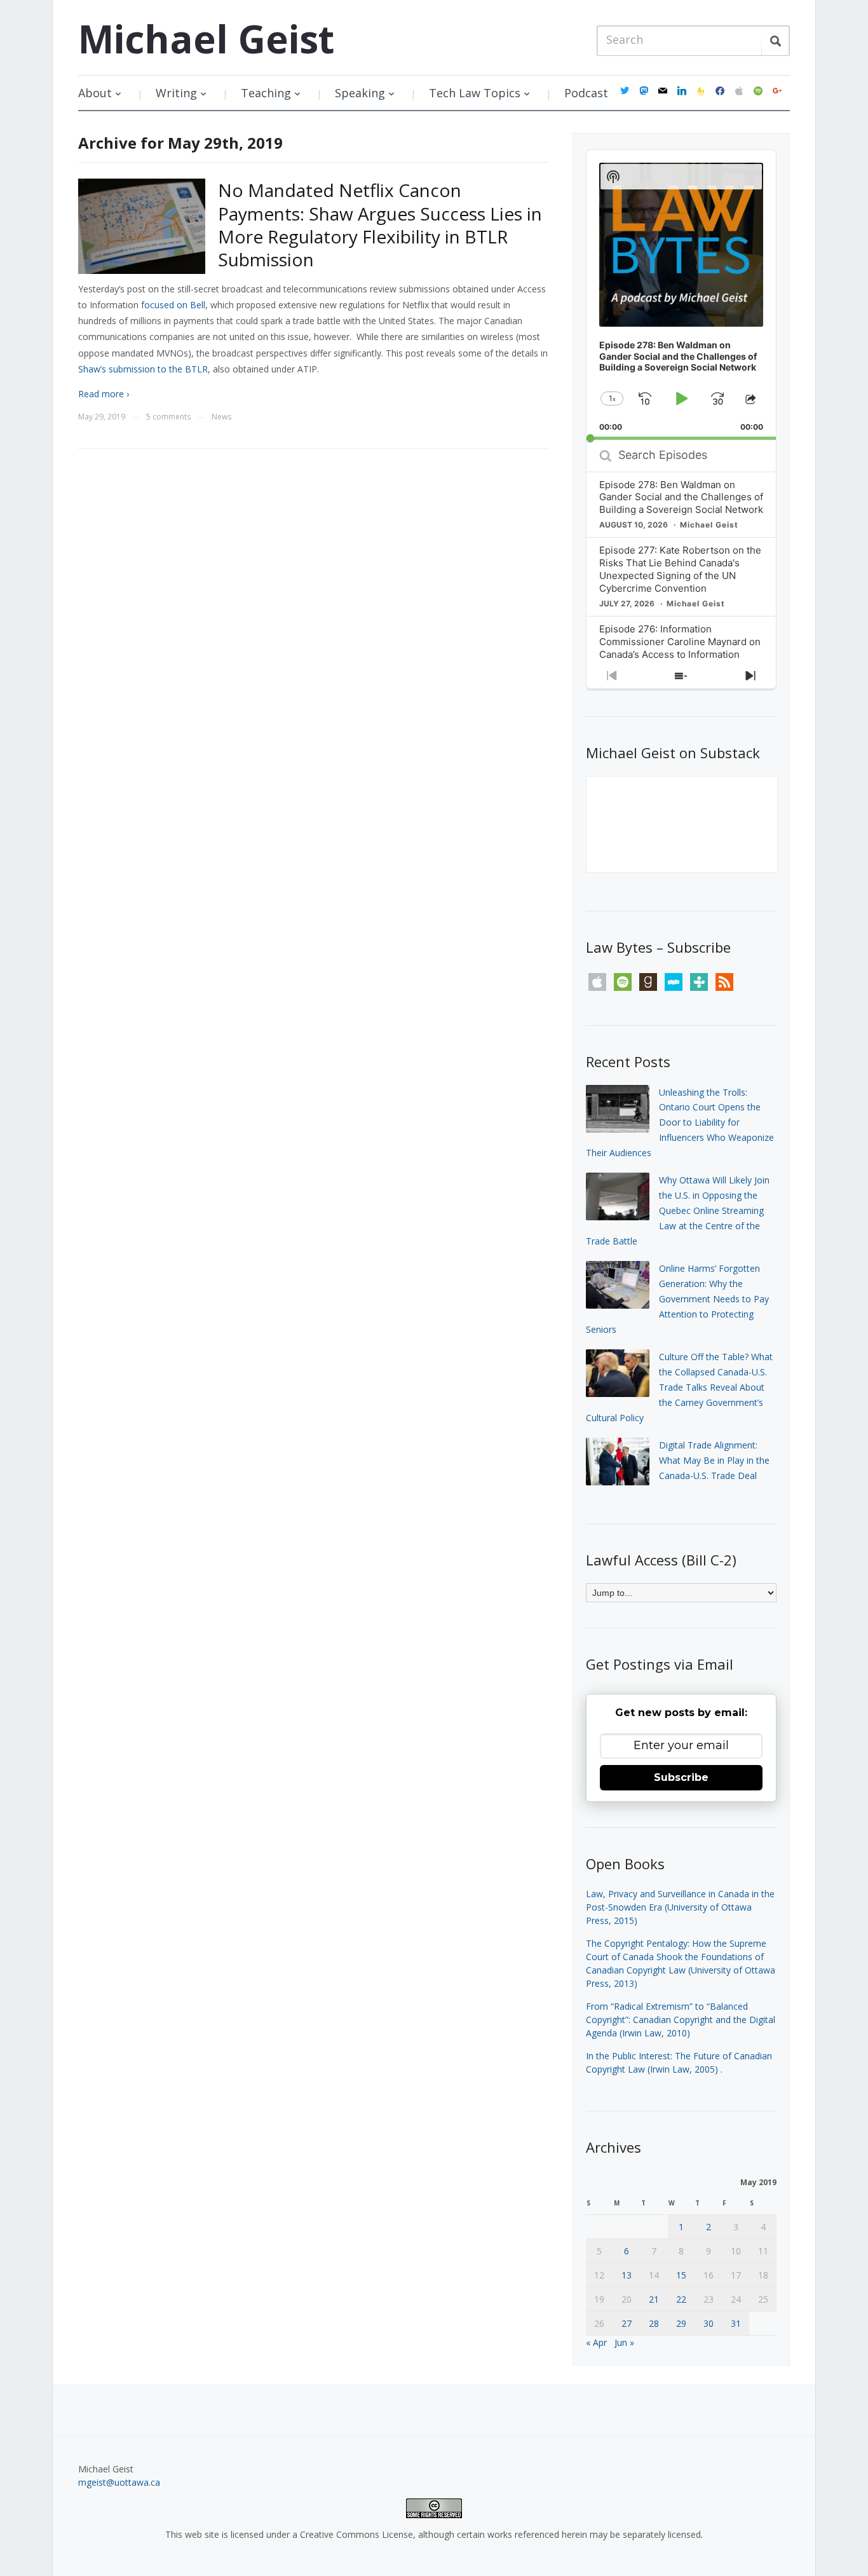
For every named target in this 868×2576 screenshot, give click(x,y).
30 (709, 2323)
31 (736, 2323)
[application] (681, 295)
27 (627, 2323)
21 (654, 2299)
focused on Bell (173, 305)
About (95, 93)
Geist (206, 39)
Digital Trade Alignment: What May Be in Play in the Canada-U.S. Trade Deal (714, 1460)
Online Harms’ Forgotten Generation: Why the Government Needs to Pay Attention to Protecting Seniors (677, 1298)
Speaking (360, 93)
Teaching (266, 93)
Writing (176, 93)
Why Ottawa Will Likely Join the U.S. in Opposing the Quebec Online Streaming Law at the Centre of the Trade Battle (678, 1210)
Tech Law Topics (475, 93)
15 (681, 2275)
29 (681, 2323)
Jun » (624, 2342)
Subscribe (681, 1777)
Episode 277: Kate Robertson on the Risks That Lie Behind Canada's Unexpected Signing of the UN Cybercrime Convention (680, 569)
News (221, 417)
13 (627, 2275)
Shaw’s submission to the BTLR (143, 369)
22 (681, 2299)
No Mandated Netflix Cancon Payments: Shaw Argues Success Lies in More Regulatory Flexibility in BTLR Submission (380, 225)
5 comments (168, 417)
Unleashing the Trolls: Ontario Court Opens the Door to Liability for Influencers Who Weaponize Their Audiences (680, 1122)
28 (654, 2323)
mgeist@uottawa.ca (119, 2482)
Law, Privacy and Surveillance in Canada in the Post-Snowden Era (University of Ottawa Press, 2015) (680, 1907)
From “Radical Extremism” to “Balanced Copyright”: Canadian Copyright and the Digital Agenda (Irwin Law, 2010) (681, 2020)
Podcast (586, 93)
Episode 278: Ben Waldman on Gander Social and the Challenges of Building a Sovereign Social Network (681, 497)
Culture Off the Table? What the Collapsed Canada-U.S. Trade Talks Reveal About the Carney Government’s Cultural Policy (679, 1387)
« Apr (596, 2342)
